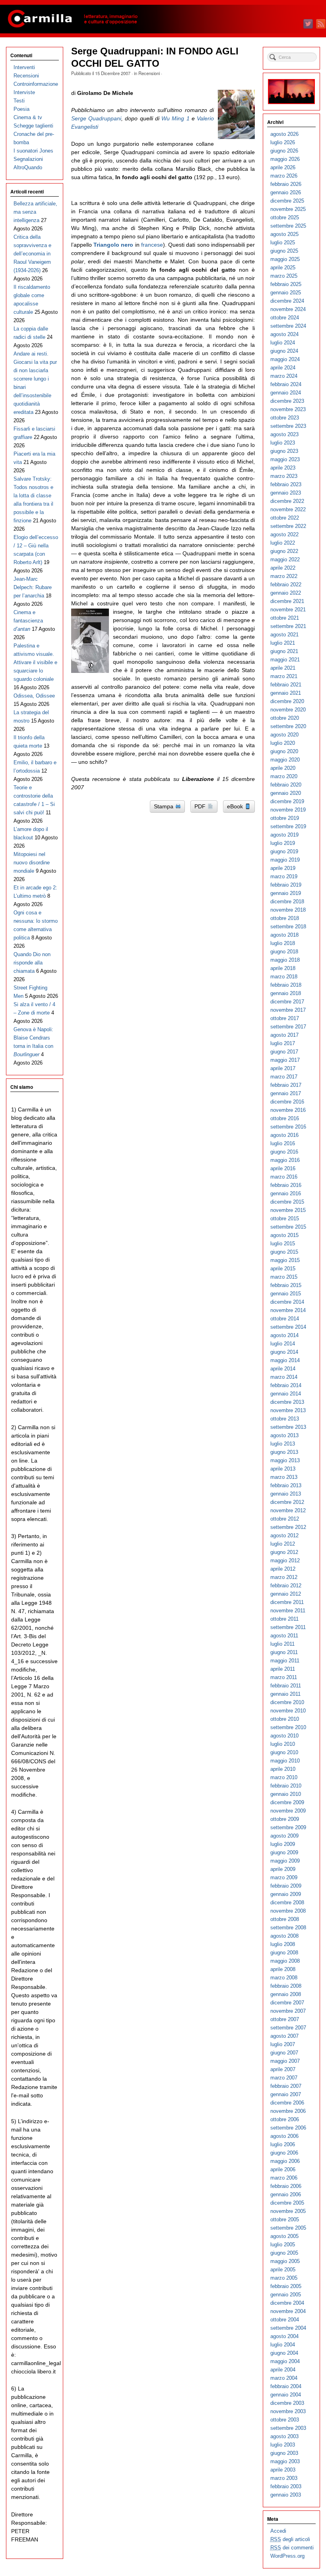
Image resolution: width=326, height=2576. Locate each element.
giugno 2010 (284, 1752)
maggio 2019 (285, 860)
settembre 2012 (288, 1527)
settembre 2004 (288, 2328)
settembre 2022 (288, 526)
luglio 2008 (283, 1944)
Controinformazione (36, 84)
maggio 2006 (285, 2161)
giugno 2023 (284, 451)
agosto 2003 (284, 2436)
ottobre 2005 (285, 2219)
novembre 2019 (288, 810)
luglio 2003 (283, 2445)
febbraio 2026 (286, 184)
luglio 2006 (283, 2144)
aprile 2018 (283, 968)
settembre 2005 (288, 2228)
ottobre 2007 (285, 2019)
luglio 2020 (283, 743)
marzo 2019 (284, 876)
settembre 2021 (288, 626)
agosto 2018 (284, 935)
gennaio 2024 (286, 393)
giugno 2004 (284, 2353)
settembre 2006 (288, 2128)
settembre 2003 (288, 2428)
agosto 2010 (284, 1736)
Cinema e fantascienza (28, 621)
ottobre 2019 (285, 818)
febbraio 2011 (286, 1686)
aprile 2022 (283, 568)
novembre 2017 (288, 1010)
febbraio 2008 (286, 1986)
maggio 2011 (285, 1661)
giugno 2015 (284, 1252)
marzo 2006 (284, 2178)
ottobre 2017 (285, 1018)
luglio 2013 (283, 1444)
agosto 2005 (284, 2236)
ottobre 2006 (285, 2119)
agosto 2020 (284, 735)
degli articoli (290, 2539)
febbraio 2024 (286, 384)
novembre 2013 (288, 1410)
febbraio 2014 (286, 1385)
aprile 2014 (283, 1369)
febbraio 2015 (286, 1285)
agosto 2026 (284, 134)
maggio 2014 (285, 1360)
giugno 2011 (284, 1652)
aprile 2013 (283, 1469)
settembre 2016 (288, 1127)
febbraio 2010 (286, 1786)
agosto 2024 (284, 334)
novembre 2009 (288, 1811)
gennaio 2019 (286, 893)
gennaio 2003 (286, 2495)
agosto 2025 (284, 234)
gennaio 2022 (286, 593)
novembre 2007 (288, 2011)
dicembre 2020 (287, 701)
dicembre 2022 (287, 501)
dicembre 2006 (287, 2103)
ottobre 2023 (285, 418)
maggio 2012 (285, 1560)
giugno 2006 (284, 2153)
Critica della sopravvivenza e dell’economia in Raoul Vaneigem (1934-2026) (32, 254)
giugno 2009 (284, 1852)
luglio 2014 (283, 1344)
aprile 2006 (283, 2169)
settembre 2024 (288, 326)
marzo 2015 (284, 1277)
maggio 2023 (285, 459)
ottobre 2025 (285, 217)
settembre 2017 (288, 1027)
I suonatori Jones (33, 151)
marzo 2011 (284, 1677)
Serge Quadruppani (96, 118)
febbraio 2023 (286, 484)
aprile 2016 (283, 1168)
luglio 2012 (283, 1544)
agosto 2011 (284, 1636)
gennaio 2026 (286, 192)
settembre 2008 (288, 1928)
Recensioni (149, 73)
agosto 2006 (284, 2136)
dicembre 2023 (287, 401)
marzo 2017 (284, 1077)
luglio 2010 (283, 1744)
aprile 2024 (283, 368)
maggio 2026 (285, 159)
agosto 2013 (284, 1435)
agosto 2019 (284, 835)
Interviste (24, 92)
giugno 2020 (284, 751)
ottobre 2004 (285, 2320)
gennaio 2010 (286, 1794)
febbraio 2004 (286, 2386)
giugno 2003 (284, 2453)
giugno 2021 (284, 651)
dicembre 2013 (287, 1402)
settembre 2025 (288, 226)
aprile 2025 (283, 268)
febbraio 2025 (286, 284)
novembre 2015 (288, 1210)
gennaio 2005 (286, 2295)
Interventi (24, 67)
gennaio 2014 (286, 1394)
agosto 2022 (284, 534)
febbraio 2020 (286, 785)
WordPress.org (287, 2556)
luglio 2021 (283, 643)
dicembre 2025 (287, 201)
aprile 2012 (283, 1569)
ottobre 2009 (285, 1819)
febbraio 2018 (286, 985)
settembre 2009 (288, 1827)
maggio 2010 (285, 1761)
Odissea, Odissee (34, 696)
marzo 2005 (284, 2278)
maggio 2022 (285, 559)
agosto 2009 (284, 1836)
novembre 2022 (288, 509)
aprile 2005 (283, 2270)
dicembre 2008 (287, 1903)
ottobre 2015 (285, 1218)
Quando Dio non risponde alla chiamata (32, 963)
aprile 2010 (283, 1769)
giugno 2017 (284, 1052)
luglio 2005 (283, 2245)
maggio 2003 (285, 2461)
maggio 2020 (285, 760)
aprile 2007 (283, 2069)
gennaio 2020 (286, 793)
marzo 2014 (284, 1377)
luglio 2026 (283, 142)
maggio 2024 (285, 359)
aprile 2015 (283, 1269)
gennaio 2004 (286, 2395)
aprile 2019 (283, 868)
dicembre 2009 (287, 1802)
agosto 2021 (284, 635)
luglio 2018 (283, 943)
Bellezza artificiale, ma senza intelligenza (35, 212)
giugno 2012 (284, 1552)
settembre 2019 (288, 826)
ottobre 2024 (285, 318)
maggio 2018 (285, 960)
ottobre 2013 (285, 1419)
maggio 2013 (285, 1460)
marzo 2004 (284, 2378)
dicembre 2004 (287, 2303)
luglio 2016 (283, 1143)
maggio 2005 (285, 2261)
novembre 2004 (288, 2311)
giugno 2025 (284, 251)
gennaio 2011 (285, 1694)
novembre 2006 (288, 2111)
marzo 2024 (284, 376)
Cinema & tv (28, 117)
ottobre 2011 (284, 1619)
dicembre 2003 (287, 2403)
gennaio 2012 (286, 1594)
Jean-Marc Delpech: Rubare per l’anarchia (33, 587)
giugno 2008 (284, 1953)
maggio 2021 (285, 660)
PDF (201, 806)
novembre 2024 (288, 309)
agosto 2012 (284, 1535)
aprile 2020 (283, 768)
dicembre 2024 (287, 301)
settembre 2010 (288, 1727)
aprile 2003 (283, 2470)
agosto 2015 (284, 1235)
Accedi (278, 2531)
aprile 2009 (283, 1869)
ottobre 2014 (285, 1319)
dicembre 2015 (287, 1202)
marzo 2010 (284, 1777)
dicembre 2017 (287, 1002)
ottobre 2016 (285, 1118)
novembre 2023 (288, 409)
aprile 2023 (283, 468)
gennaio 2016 (286, 1193)
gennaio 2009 (286, 1894)
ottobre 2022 (285, 518)
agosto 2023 (284, 434)
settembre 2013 (288, 1427)
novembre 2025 (288, 209)
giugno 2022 (284, 551)
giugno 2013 (284, 1452)
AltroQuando (28, 167)
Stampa (164, 806)
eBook (236, 806)
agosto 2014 (284, 1335)
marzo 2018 (284, 977)
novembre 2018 (288, 910)
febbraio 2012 (286, 1586)
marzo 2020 (284, 776)
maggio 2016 (285, 1160)
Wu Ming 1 (176, 118)
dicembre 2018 (287, 902)
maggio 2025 (285, 259)
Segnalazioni (28, 159)
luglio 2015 (283, 1244)
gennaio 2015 (286, 1294)
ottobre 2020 (285, 718)
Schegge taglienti (33, 126)
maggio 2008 (285, 1961)
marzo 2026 (284, 176)
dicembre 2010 (287, 1702)
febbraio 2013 (286, 1485)
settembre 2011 (288, 1627)
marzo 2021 (284, 676)
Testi (19, 101)
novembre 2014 (288, 1310)
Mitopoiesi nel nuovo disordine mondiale (32, 863)
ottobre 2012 (285, 1519)
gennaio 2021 (286, 693)
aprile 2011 (283, 1669)
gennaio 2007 (286, 2094)
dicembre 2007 (287, 2003)
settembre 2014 (288, 1327)
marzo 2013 (284, 1477)
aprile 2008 (283, 1969)
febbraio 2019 (286, 885)
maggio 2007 (285, 2061)
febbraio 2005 (286, 2286)
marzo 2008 (284, 1978)
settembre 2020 (288, 726)
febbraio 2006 (286, 2186)
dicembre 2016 (287, 1102)
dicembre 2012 (287, 1502)
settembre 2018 (288, 927)
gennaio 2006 (286, 2194)
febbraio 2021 (286, 685)
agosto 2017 (284, 1035)
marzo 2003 (284, 2478)
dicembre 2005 (287, 2203)
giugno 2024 (284, 351)
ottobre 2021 (285, 618)
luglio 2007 (283, 2044)
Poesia (21, 109)
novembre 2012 (288, 1510)
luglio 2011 (282, 1644)
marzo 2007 (284, 2078)
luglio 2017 (283, 1043)
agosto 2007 (284, 2036)
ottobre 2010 (285, 1719)
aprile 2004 (283, 2370)
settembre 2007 (288, 2028)
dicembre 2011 (287, 1602)
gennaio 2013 (286, 1494)
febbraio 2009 (286, 1886)
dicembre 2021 (287, 601)
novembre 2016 (288, 1110)
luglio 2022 (283, 543)
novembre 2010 (288, 1711)
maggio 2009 (285, 1861)
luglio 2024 (283, 343)
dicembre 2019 (287, 801)
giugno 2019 (284, 851)
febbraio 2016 (286, 1185)
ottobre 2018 (285, 918)
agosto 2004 (284, 2336)
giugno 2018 (284, 952)
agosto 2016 (284, 1135)
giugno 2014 (284, 1352)
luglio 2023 (283, 443)
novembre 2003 (288, 2411)
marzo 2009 (284, 1877)
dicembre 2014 (287, 1302)
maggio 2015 (285, 1260)
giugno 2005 (284, 2253)
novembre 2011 (288, 1611)
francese (152, 245)
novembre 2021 (288, 610)
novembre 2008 (288, 1911)
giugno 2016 (284, 1152)
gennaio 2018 (286, 993)
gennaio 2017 (286, 1093)
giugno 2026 (284, 151)
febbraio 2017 (286, 1085)
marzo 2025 (284, 276)
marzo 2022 (284, 576)
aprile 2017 (283, 1068)
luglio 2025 (283, 243)
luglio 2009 (283, 1844)
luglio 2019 (283, 843)
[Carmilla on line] (163, 19)
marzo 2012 (284, 1577)
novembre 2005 (288, 2211)
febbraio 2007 (286, 2086)
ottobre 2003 (285, 2420)
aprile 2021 (283, 668)
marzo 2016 (284, 1177)
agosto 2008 (284, 1936)
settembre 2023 (288, 426)
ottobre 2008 (285, 1919)
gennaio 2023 (286, 493)
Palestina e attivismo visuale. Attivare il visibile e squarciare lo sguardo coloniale (35, 662)
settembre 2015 (288, 1227)
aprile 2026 (283, 167)
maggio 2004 (285, 2361)
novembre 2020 (288, 710)
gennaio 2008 (286, 1994)
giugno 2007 (284, 2053)
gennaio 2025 (286, 293)
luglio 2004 (283, 2345)
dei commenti (292, 2548)
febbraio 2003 (286, 2486)
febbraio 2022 (286, 585)
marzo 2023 (284, 476)
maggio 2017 (285, 1060)
